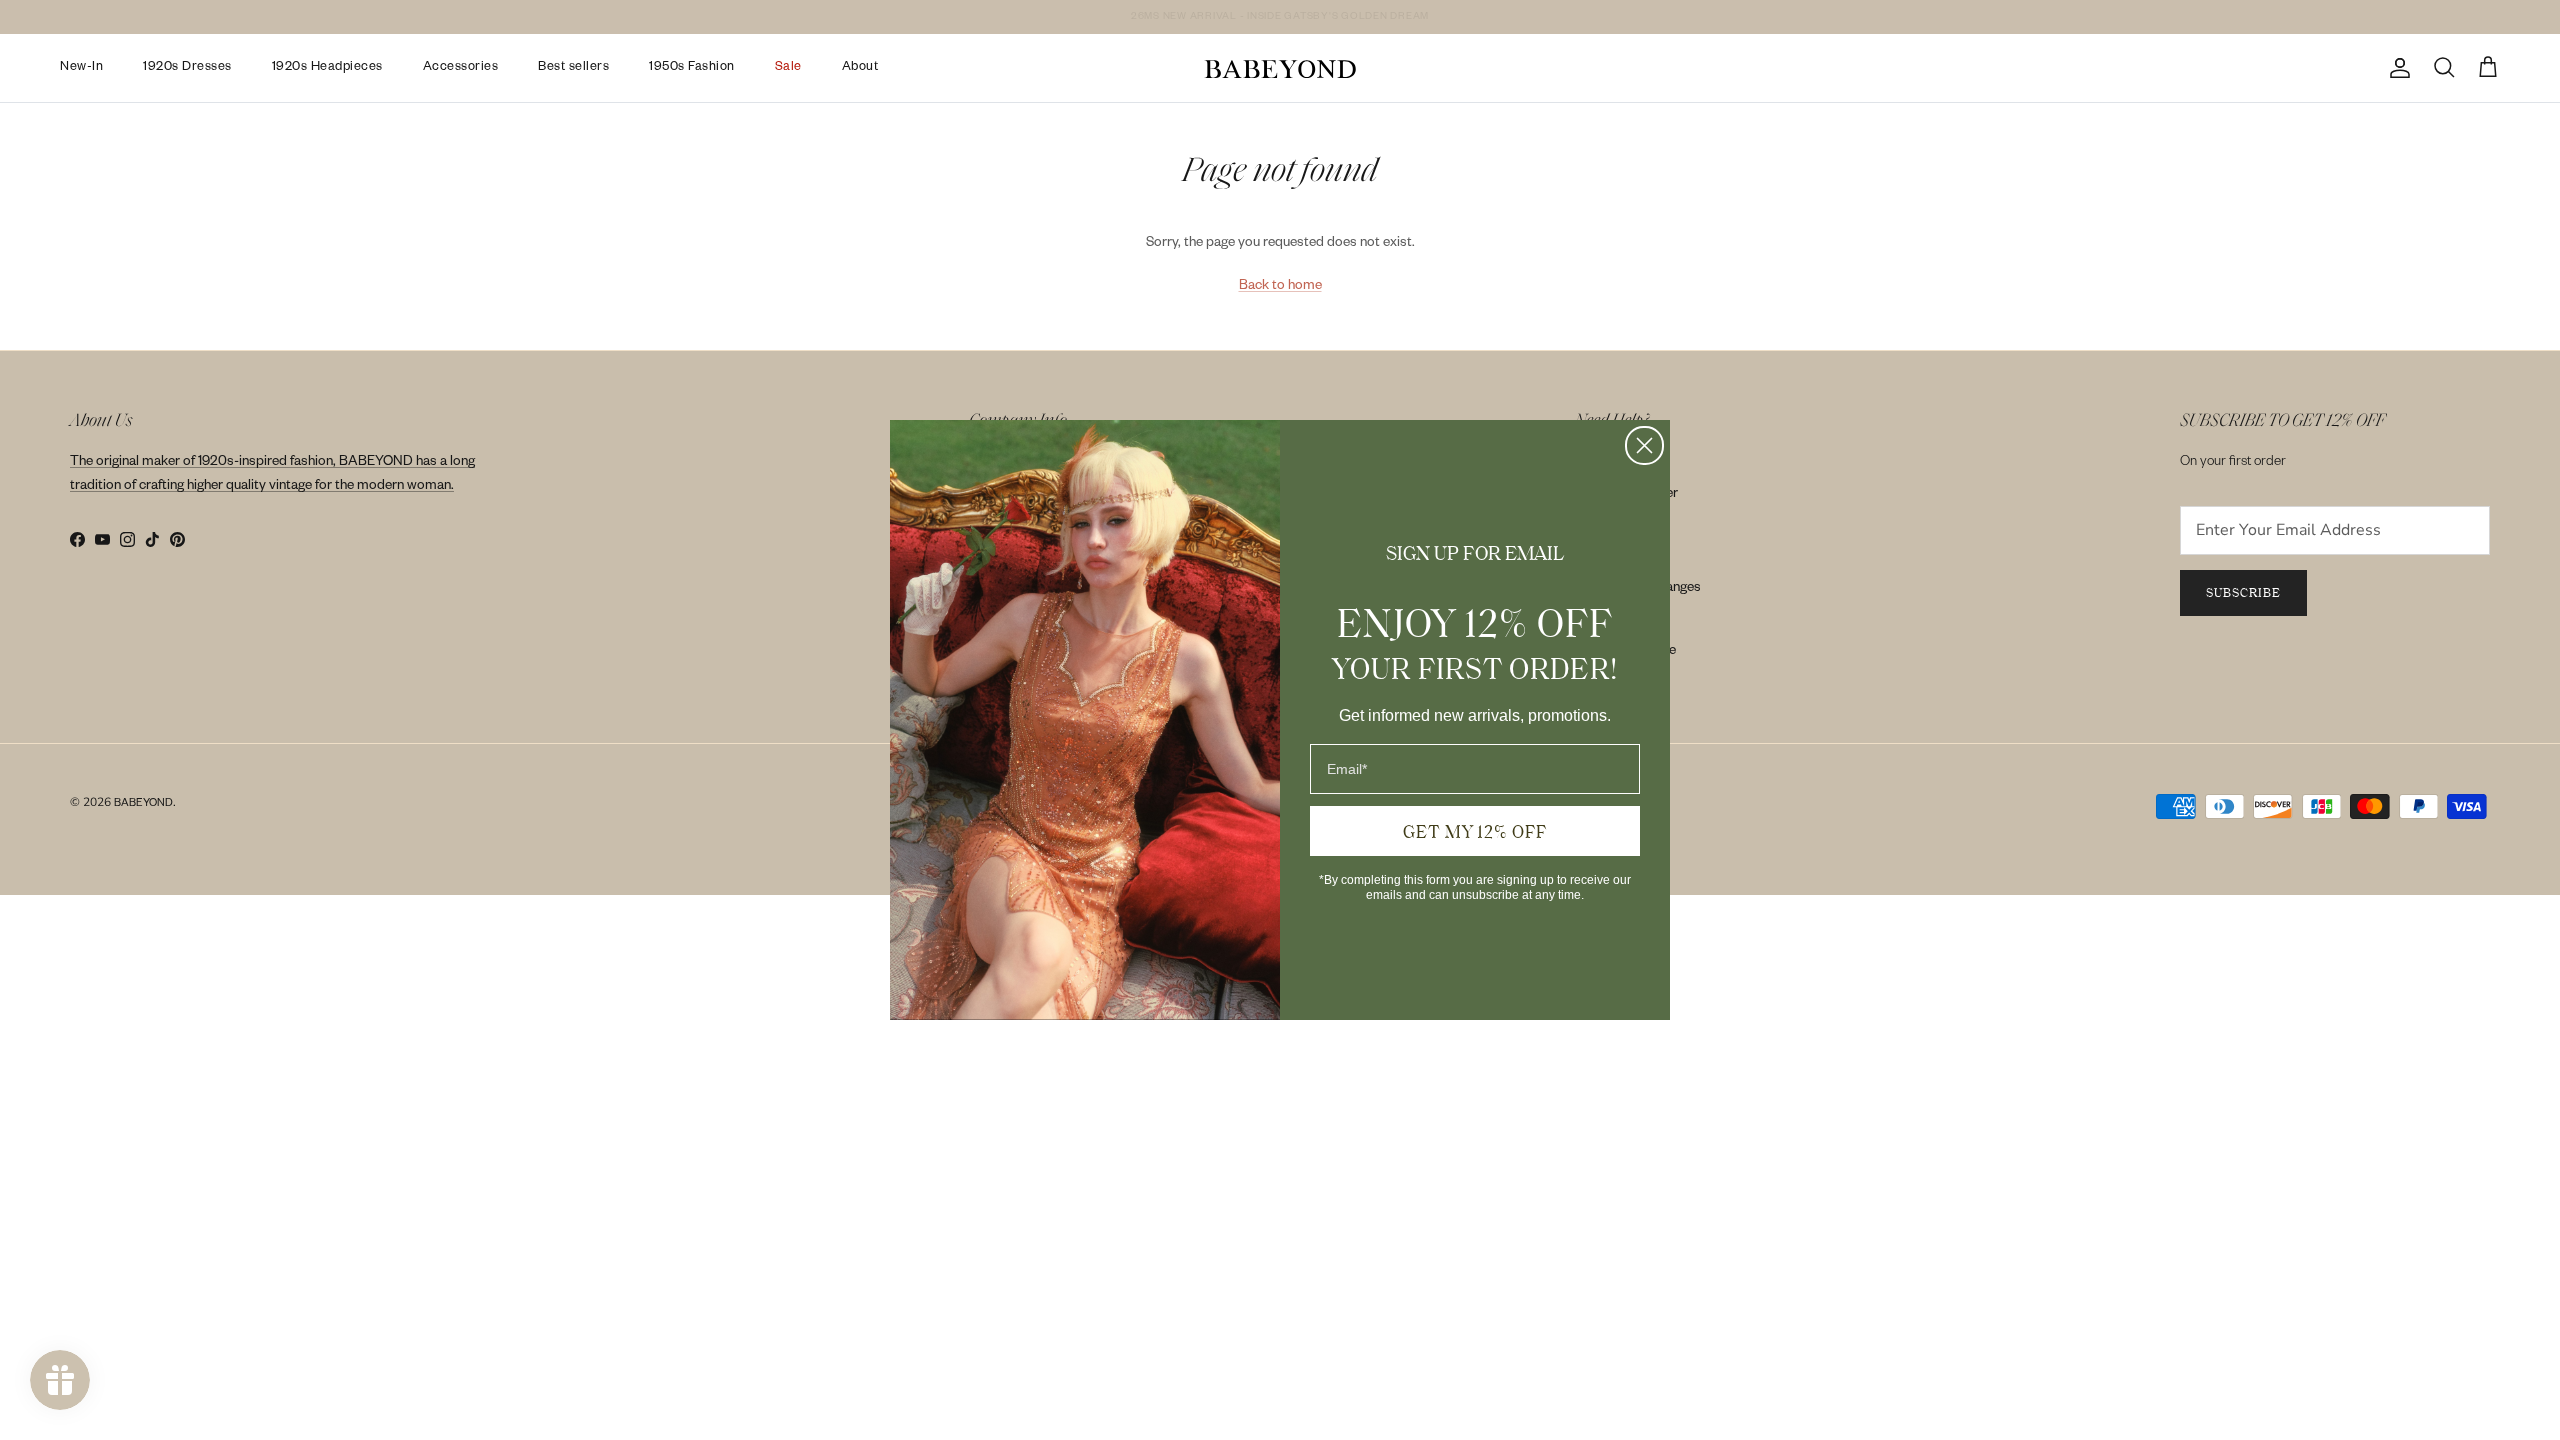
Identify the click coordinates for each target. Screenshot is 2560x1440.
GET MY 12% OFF (1475, 831)
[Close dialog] (1644, 445)
